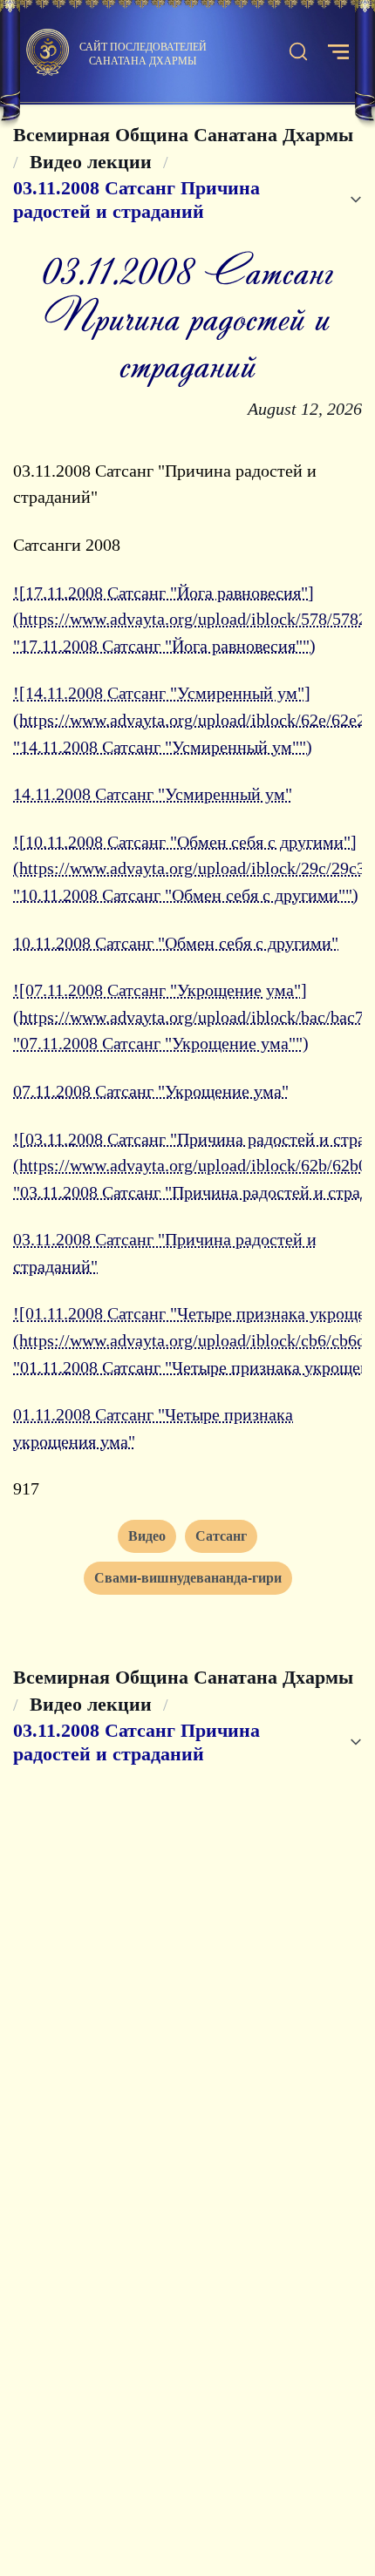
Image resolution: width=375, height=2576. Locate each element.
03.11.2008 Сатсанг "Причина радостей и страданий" (165, 1253)
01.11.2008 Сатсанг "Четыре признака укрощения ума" (153, 1428)
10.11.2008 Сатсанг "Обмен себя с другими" (176, 943)
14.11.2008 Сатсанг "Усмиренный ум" (153, 794)
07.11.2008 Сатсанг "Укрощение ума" (151, 1091)
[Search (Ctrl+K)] (298, 52)
